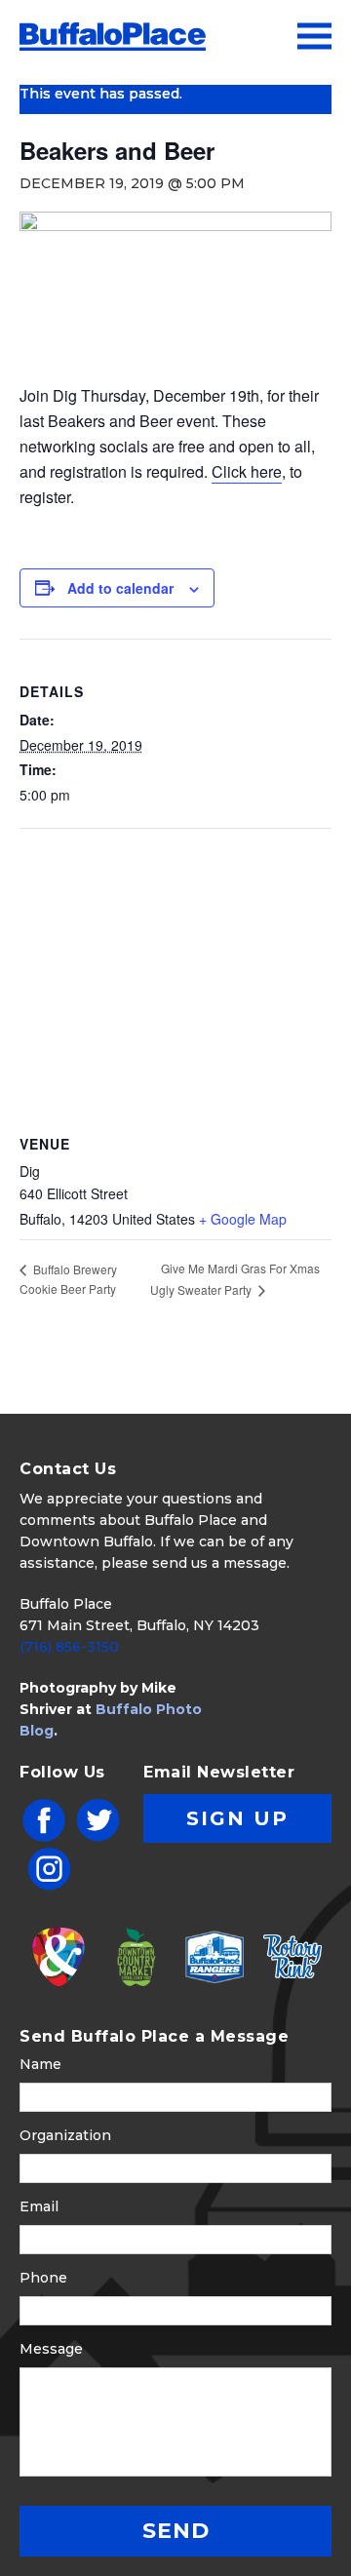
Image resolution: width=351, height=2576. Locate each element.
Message (51, 2349)
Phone (43, 2278)
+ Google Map (243, 1219)
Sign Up (237, 1818)
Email (39, 2206)
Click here (247, 471)
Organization (65, 2135)
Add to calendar (120, 588)
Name (40, 2064)
